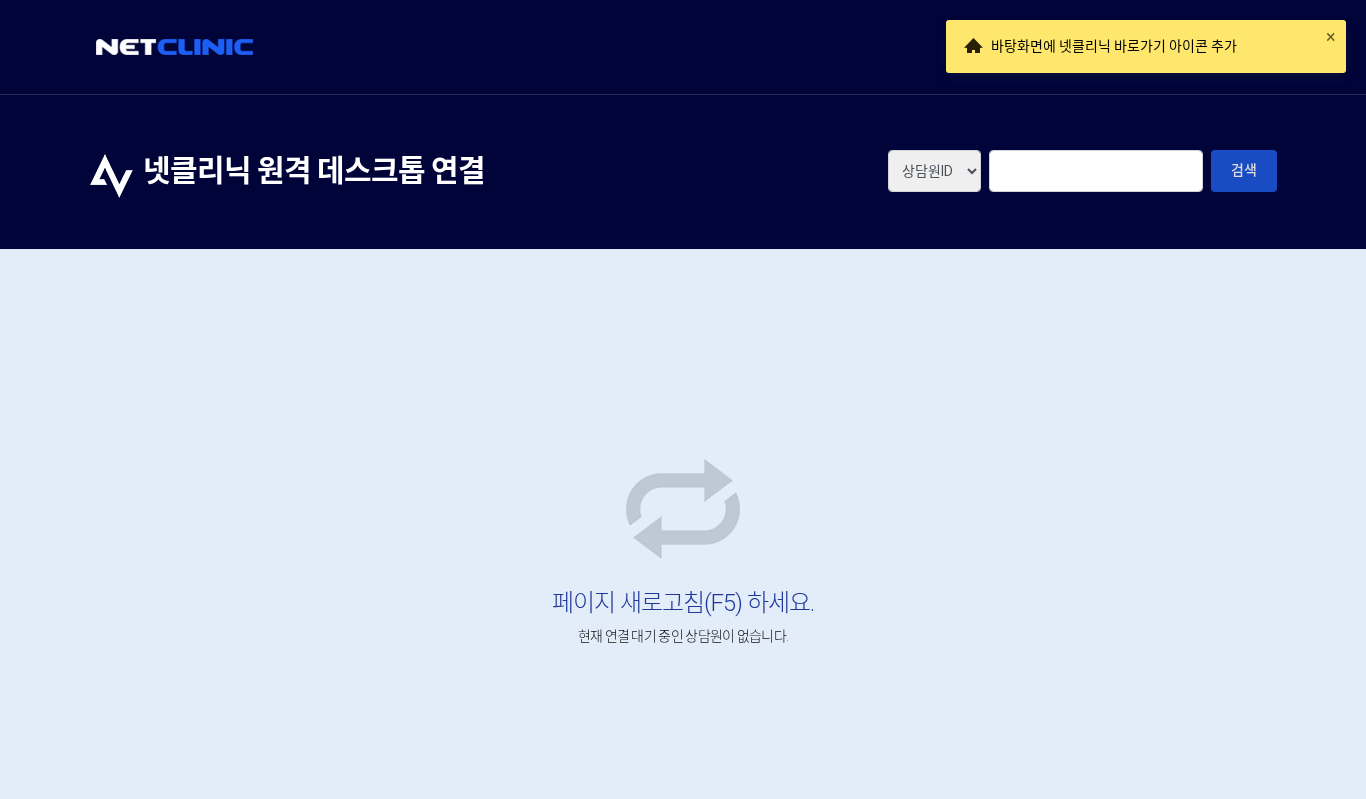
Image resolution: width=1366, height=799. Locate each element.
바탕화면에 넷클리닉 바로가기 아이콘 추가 (1114, 46)
